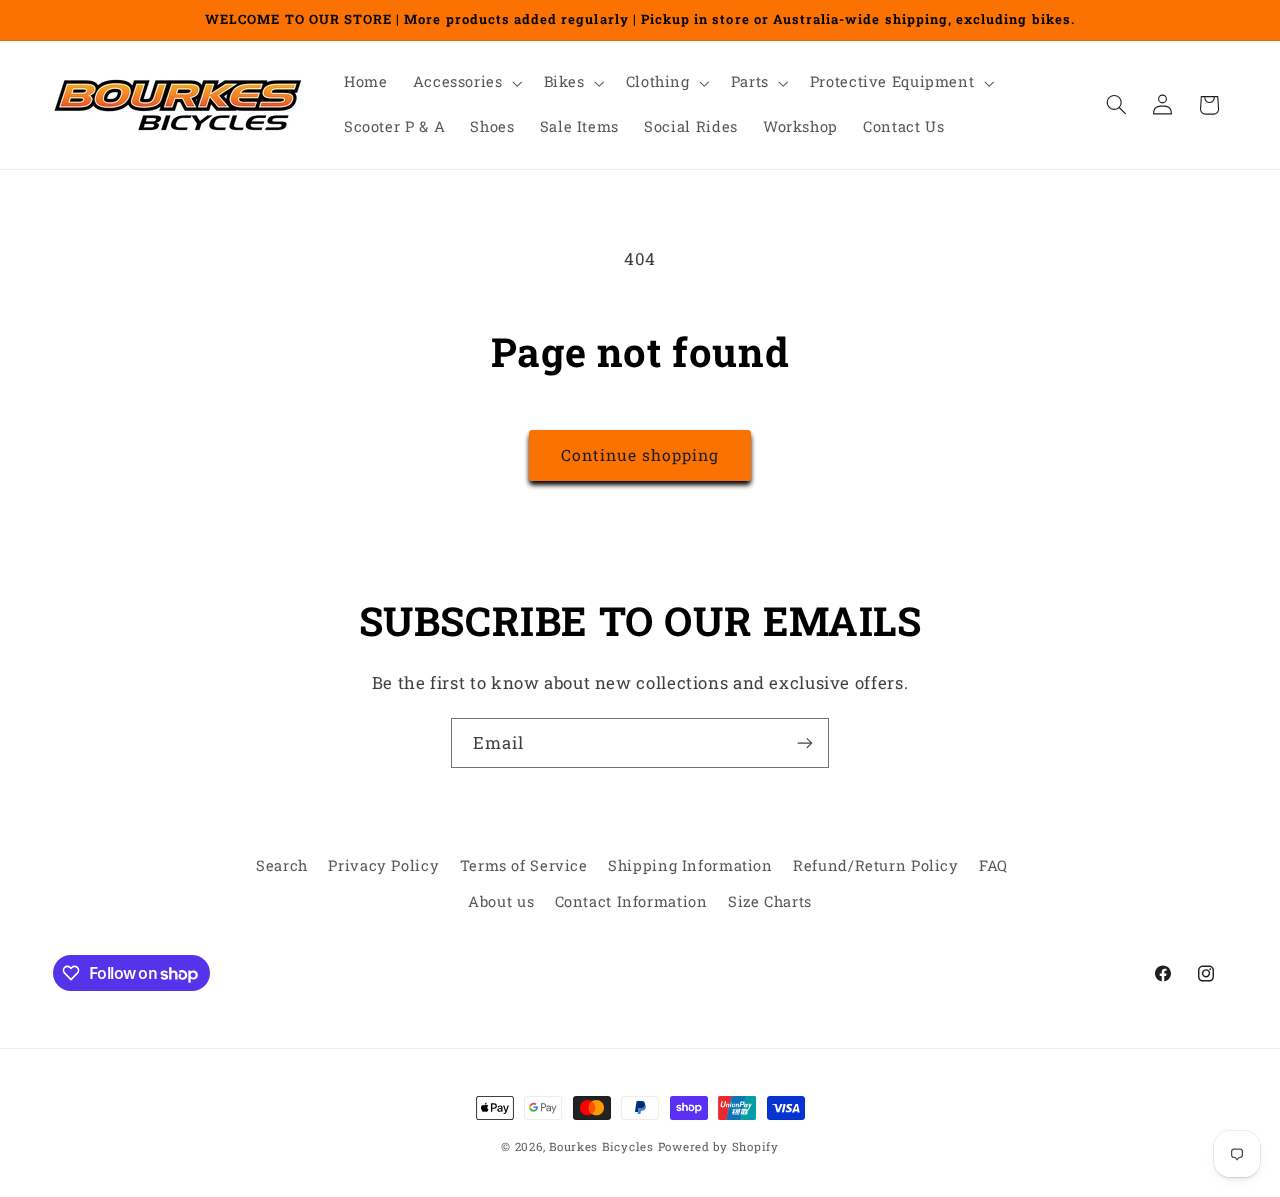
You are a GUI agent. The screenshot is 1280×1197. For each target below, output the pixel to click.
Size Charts (770, 902)
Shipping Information (690, 865)
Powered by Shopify (718, 1146)
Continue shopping (640, 454)
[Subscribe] (805, 742)
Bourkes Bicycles (601, 1146)
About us (501, 902)
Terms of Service (524, 865)
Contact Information (631, 902)
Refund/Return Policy (876, 865)
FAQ (993, 865)
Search (282, 865)
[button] (465, 83)
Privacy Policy (383, 865)
